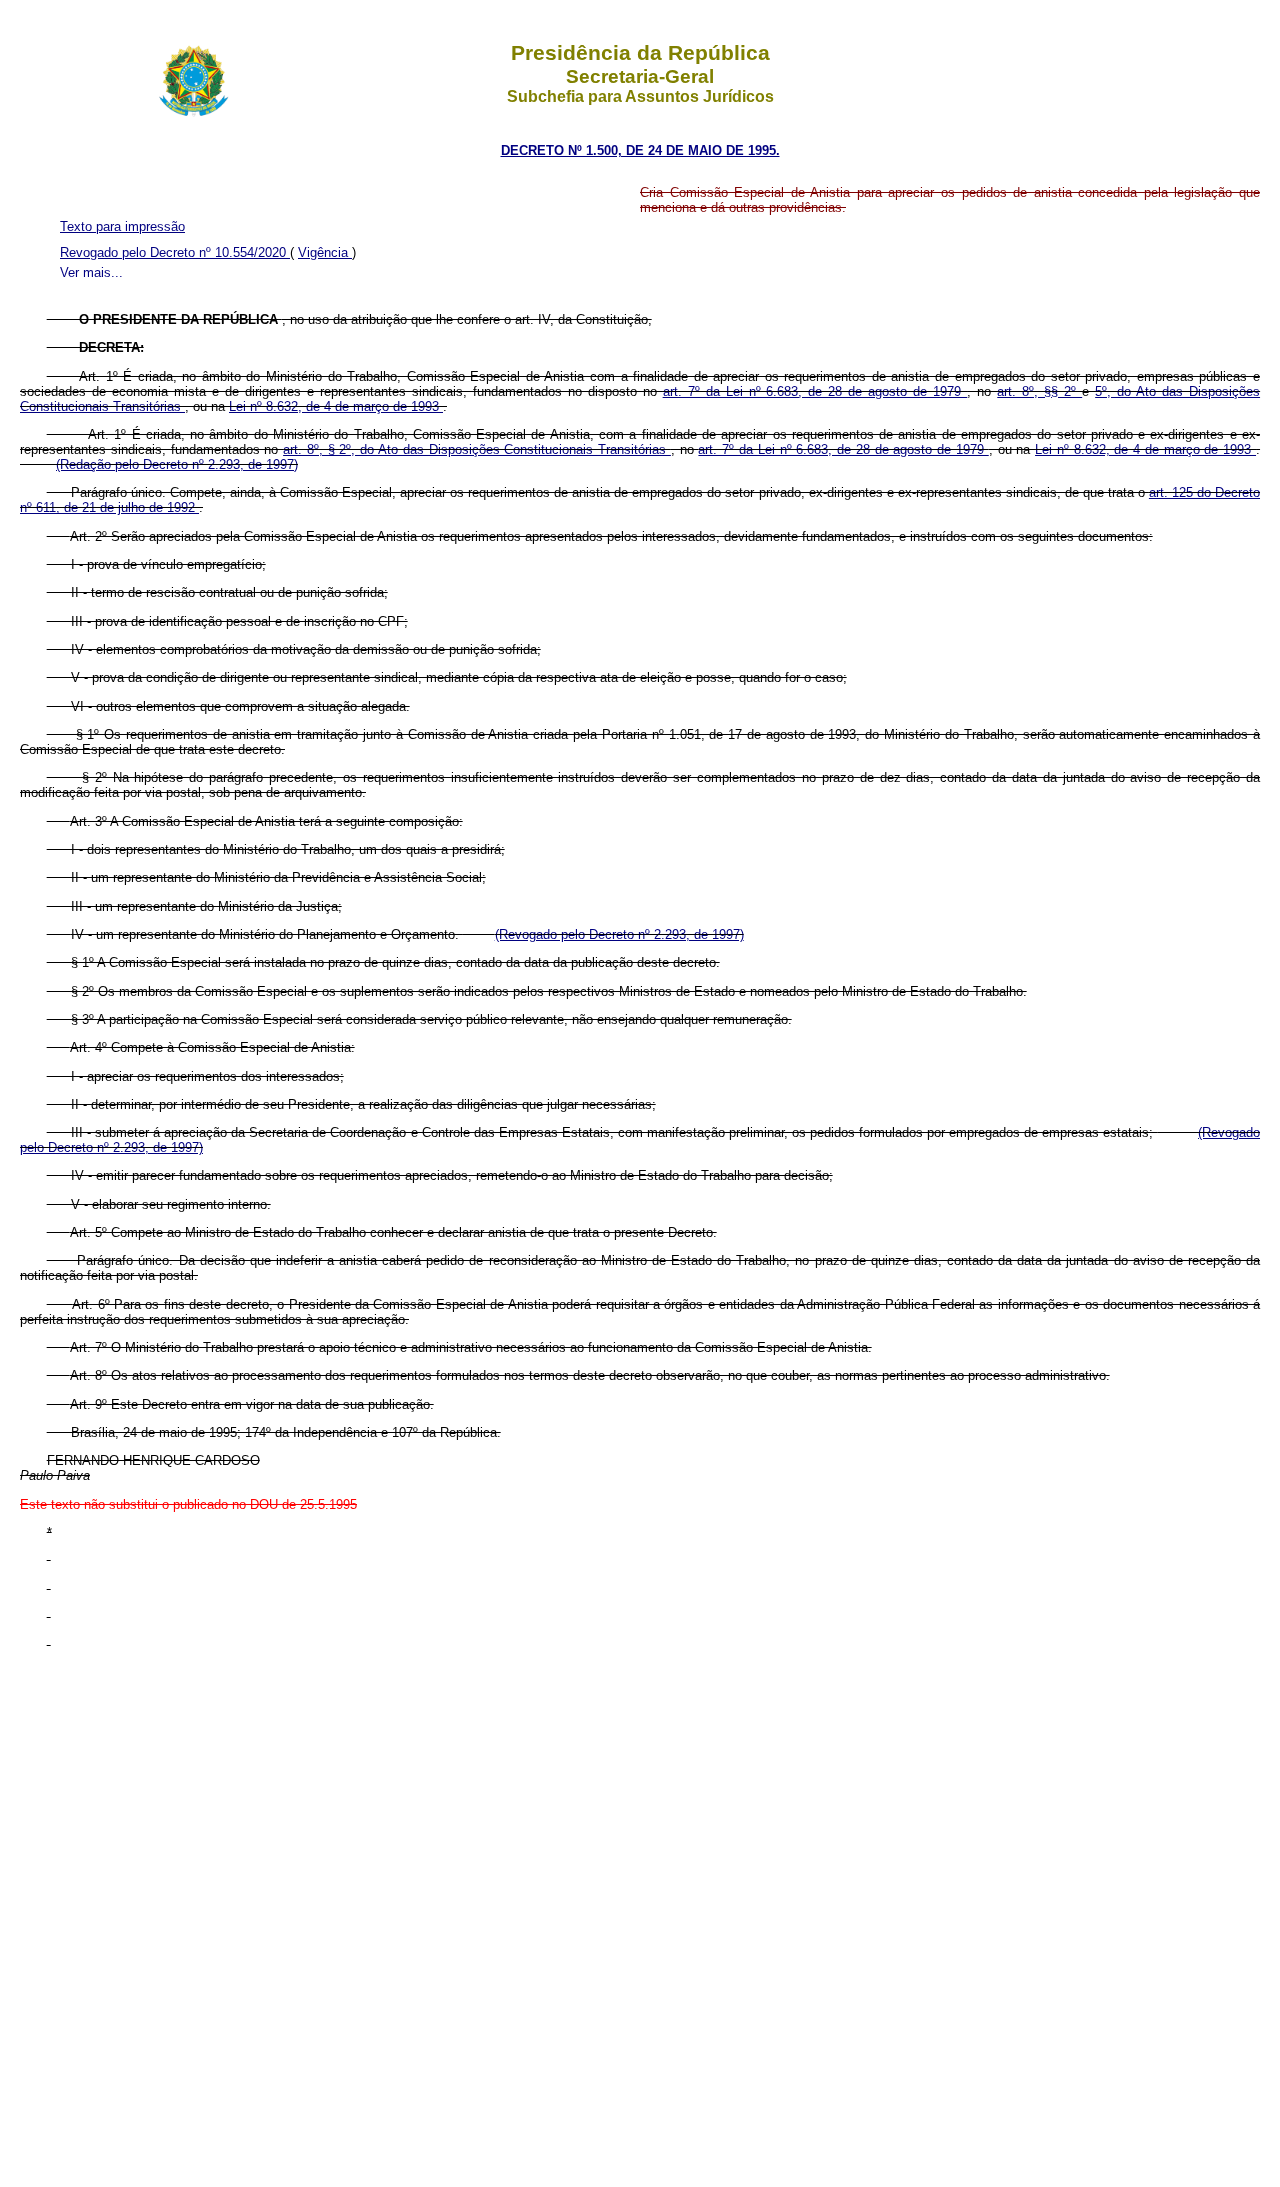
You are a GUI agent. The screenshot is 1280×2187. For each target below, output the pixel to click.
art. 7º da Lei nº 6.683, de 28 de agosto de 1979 (815, 391)
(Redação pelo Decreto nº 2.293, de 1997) (177, 464)
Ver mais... (91, 272)
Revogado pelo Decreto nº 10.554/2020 (175, 252)
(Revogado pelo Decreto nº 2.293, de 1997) (619, 934)
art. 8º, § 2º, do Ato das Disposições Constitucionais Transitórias (477, 449)
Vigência (325, 252)
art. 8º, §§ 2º (1039, 391)
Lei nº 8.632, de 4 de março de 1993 (336, 406)
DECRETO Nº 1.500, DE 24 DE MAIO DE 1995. (640, 150)
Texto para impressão (122, 226)
